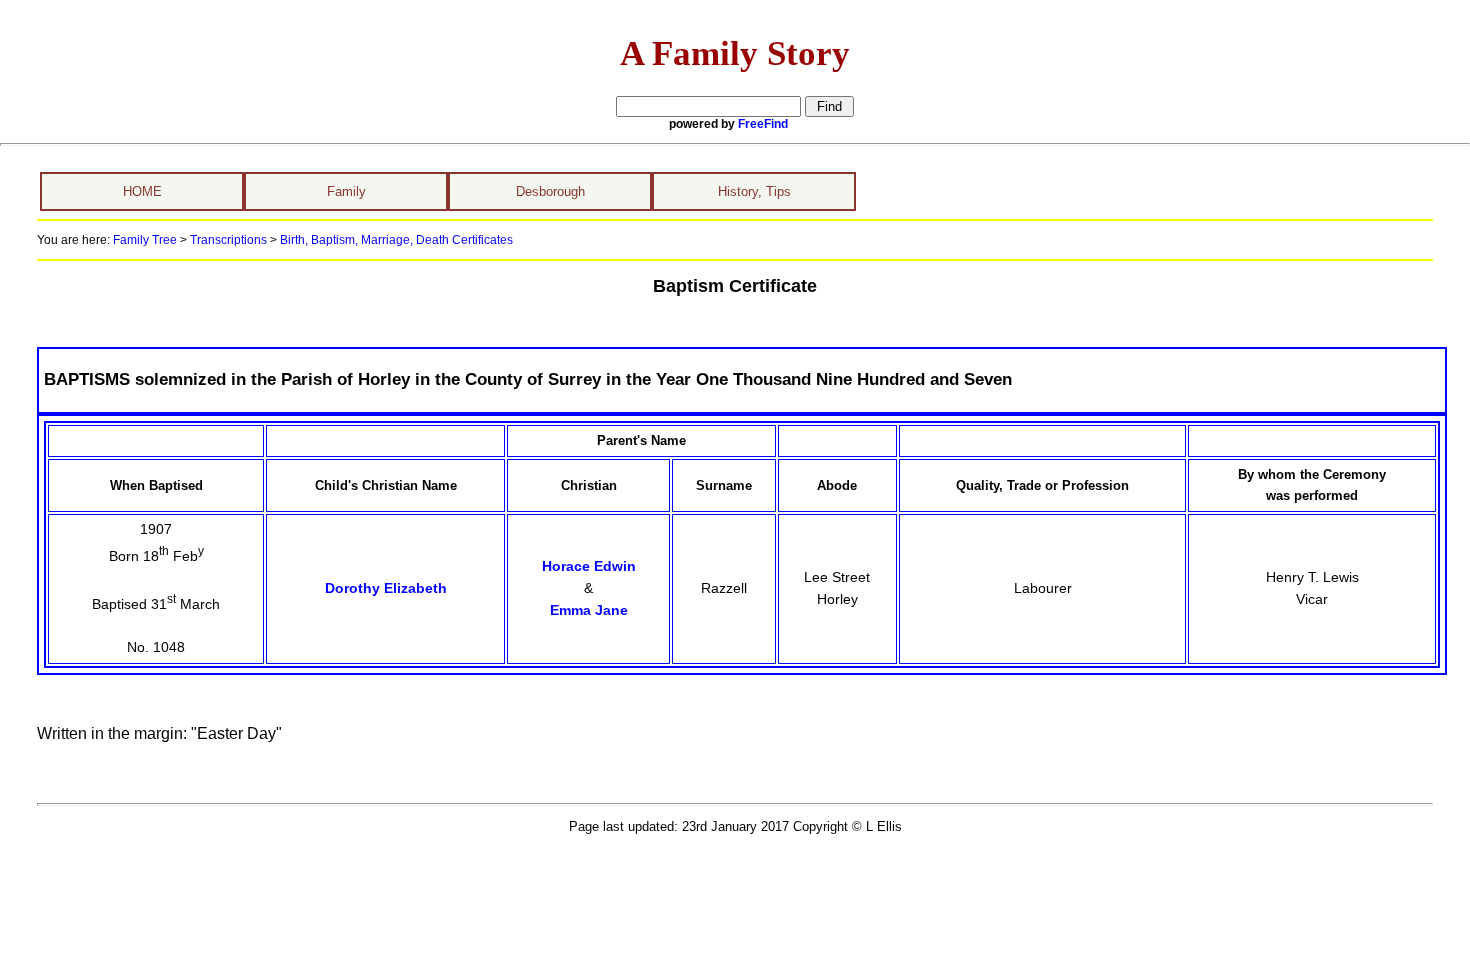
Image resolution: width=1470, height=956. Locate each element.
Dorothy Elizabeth (386, 588)
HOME (142, 191)
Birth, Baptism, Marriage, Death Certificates (395, 240)
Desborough (550, 191)
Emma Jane (589, 610)
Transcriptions (228, 240)
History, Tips (754, 191)
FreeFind (763, 124)
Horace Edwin (589, 566)
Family (346, 191)
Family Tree (145, 240)
